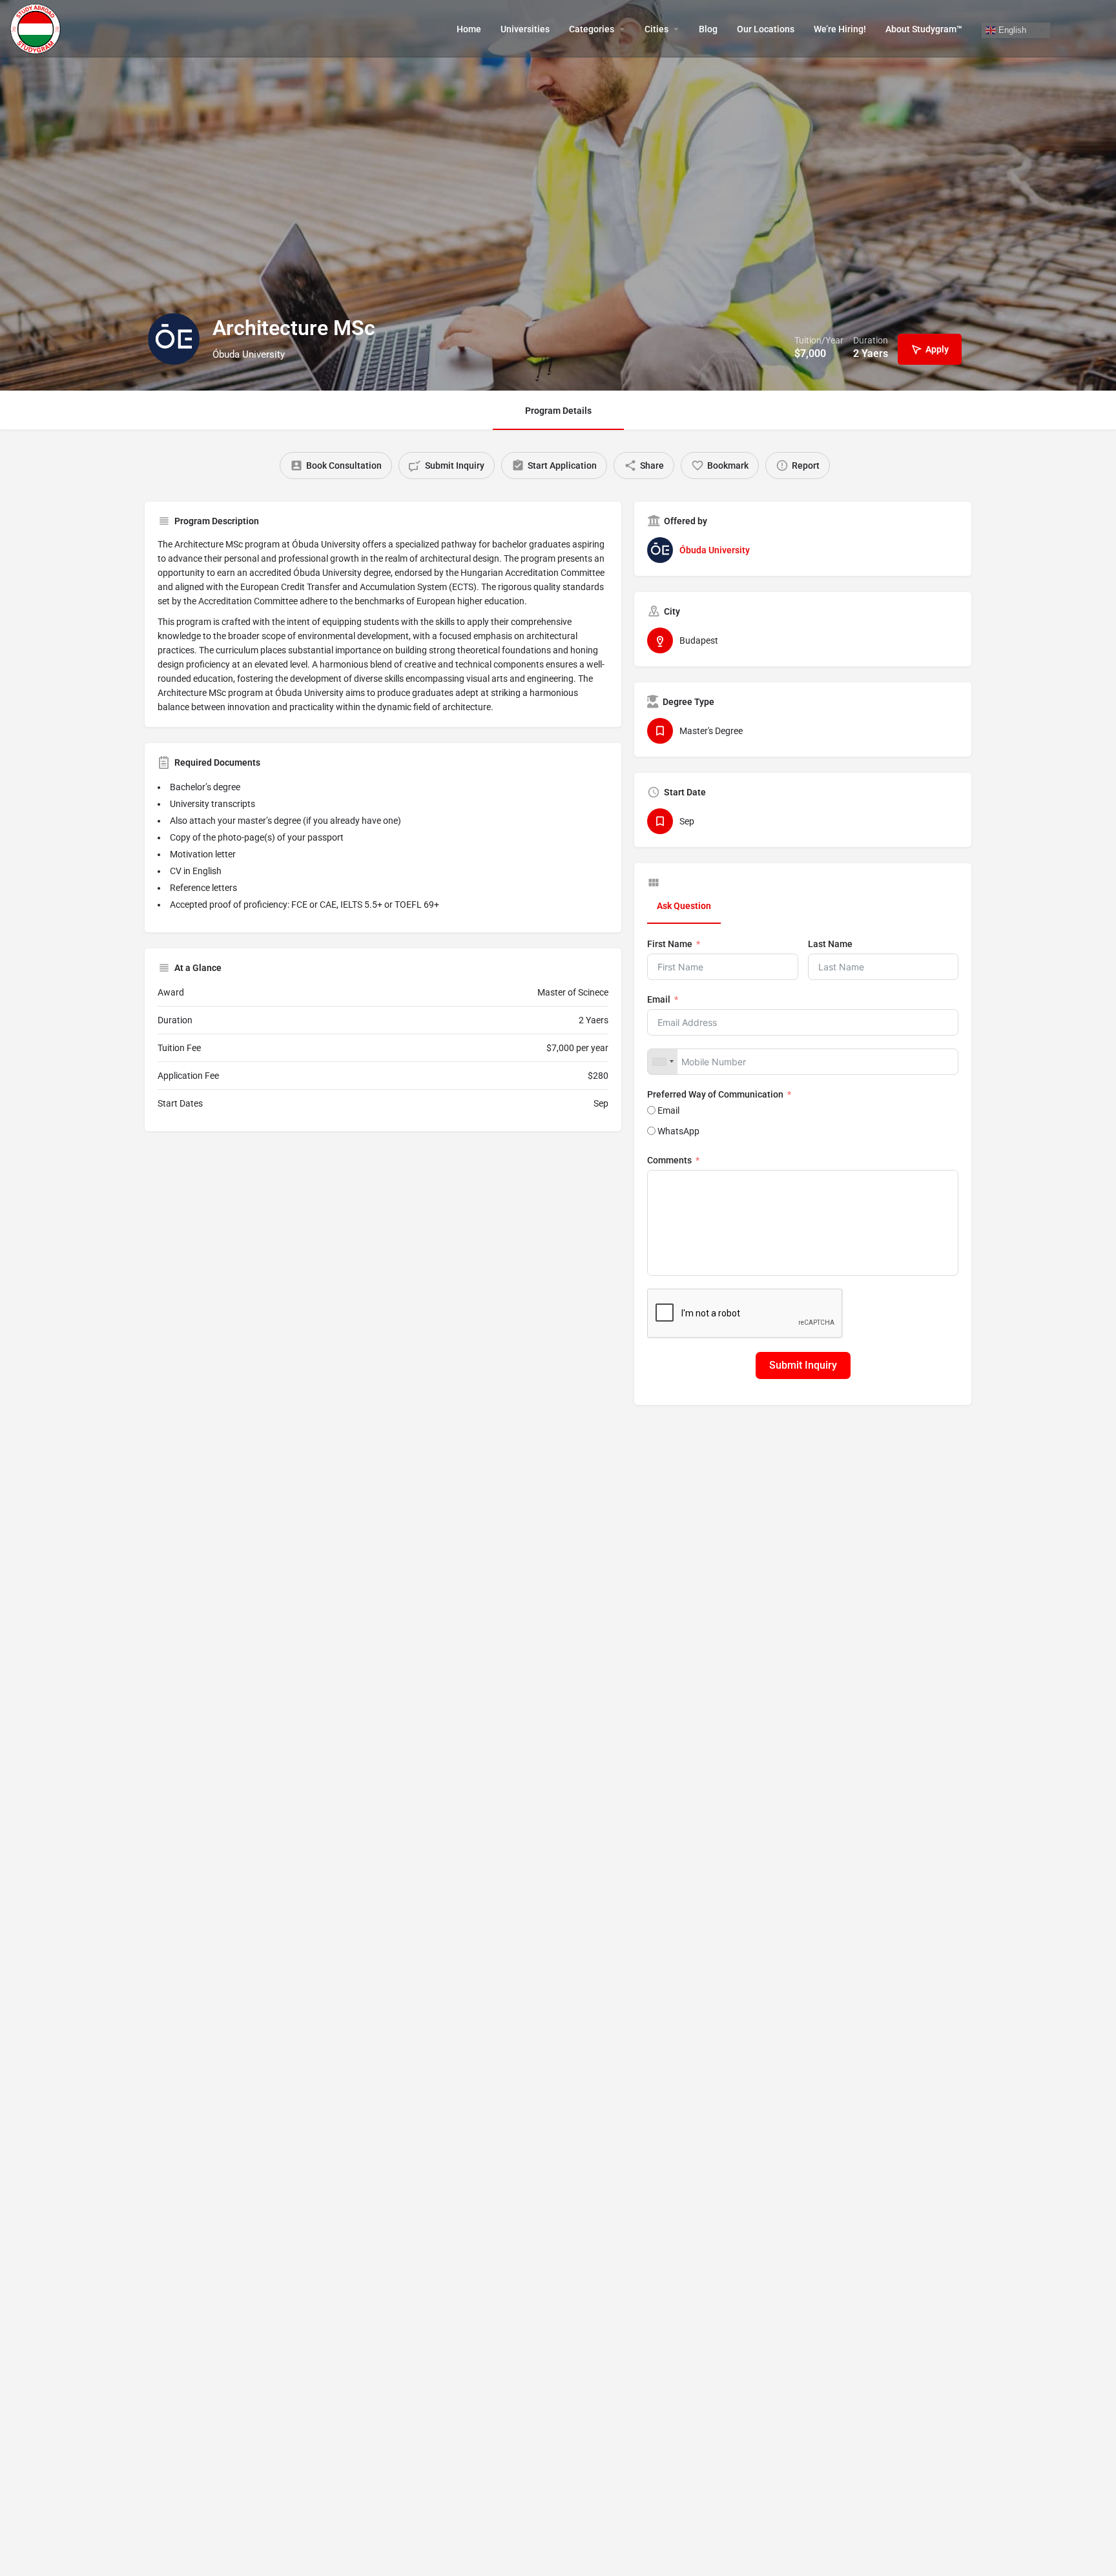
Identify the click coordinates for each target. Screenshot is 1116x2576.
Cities (656, 29)
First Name (670, 944)
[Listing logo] (174, 339)
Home (469, 29)
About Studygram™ (924, 29)
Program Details (558, 411)
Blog (708, 29)
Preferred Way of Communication (715, 1094)
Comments (669, 1160)
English (1011, 29)
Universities (525, 29)
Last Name (830, 944)
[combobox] (663, 1062)
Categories (592, 29)
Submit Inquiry (803, 1365)
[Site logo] (37, 28)
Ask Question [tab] (684, 906)
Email (659, 999)
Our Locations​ (766, 29)
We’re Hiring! (840, 29)
